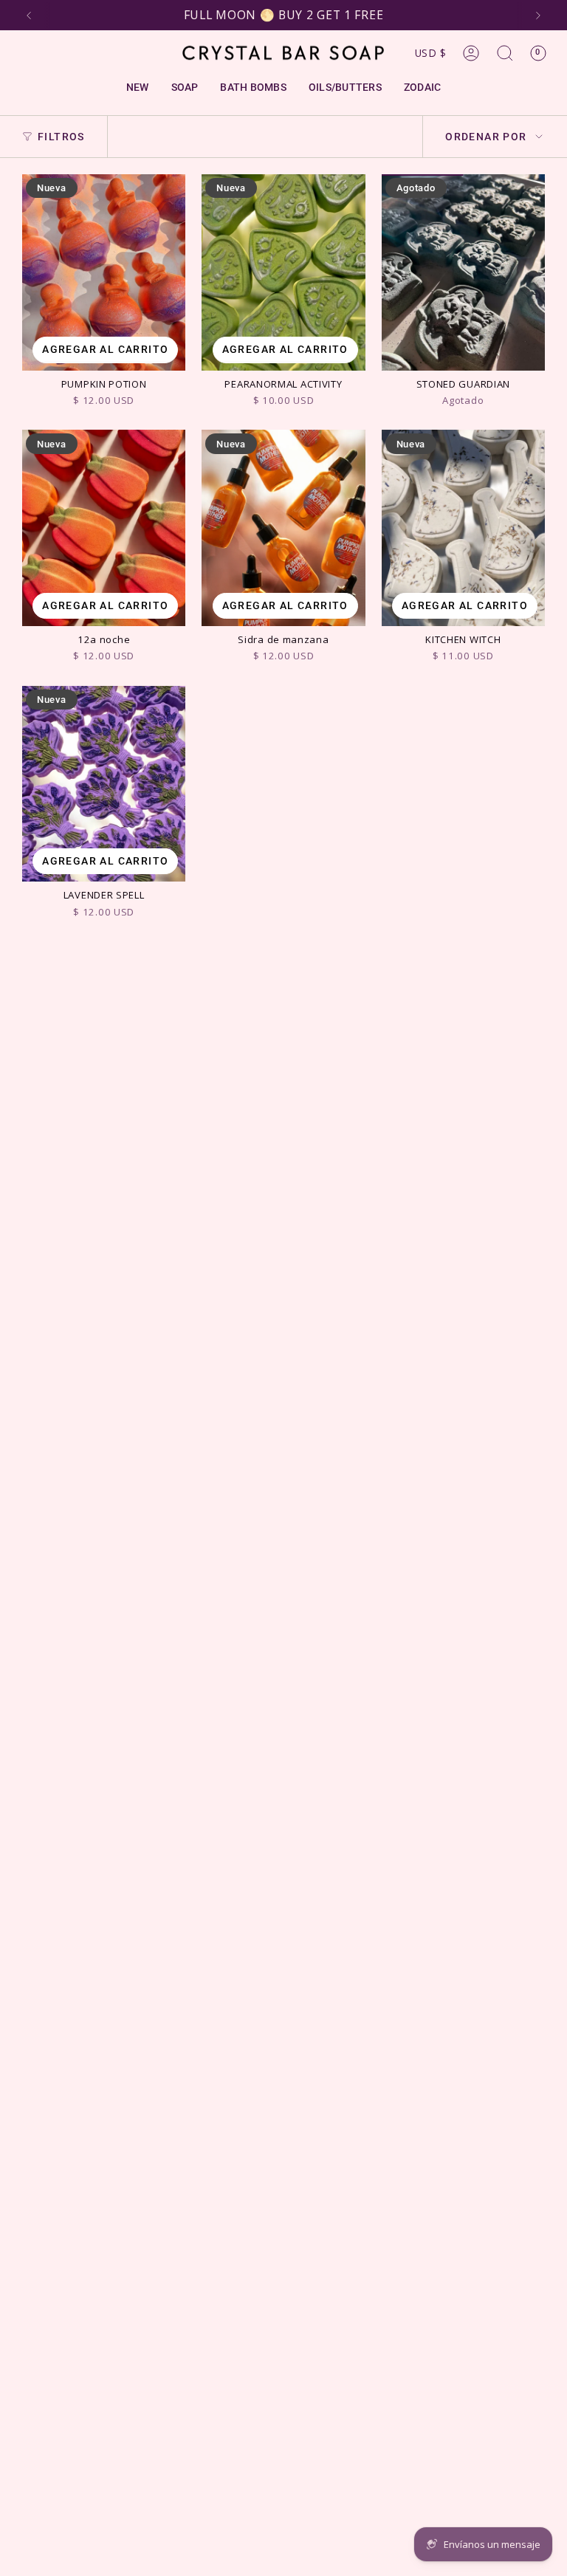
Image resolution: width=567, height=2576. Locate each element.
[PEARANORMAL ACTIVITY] (283, 272)
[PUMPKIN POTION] (104, 272)
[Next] (538, 16)
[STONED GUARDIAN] (463, 272)
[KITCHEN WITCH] (463, 528)
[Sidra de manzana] (283, 528)
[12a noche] (104, 528)
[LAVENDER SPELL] (104, 784)
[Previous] (29, 16)
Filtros (61, 137)
